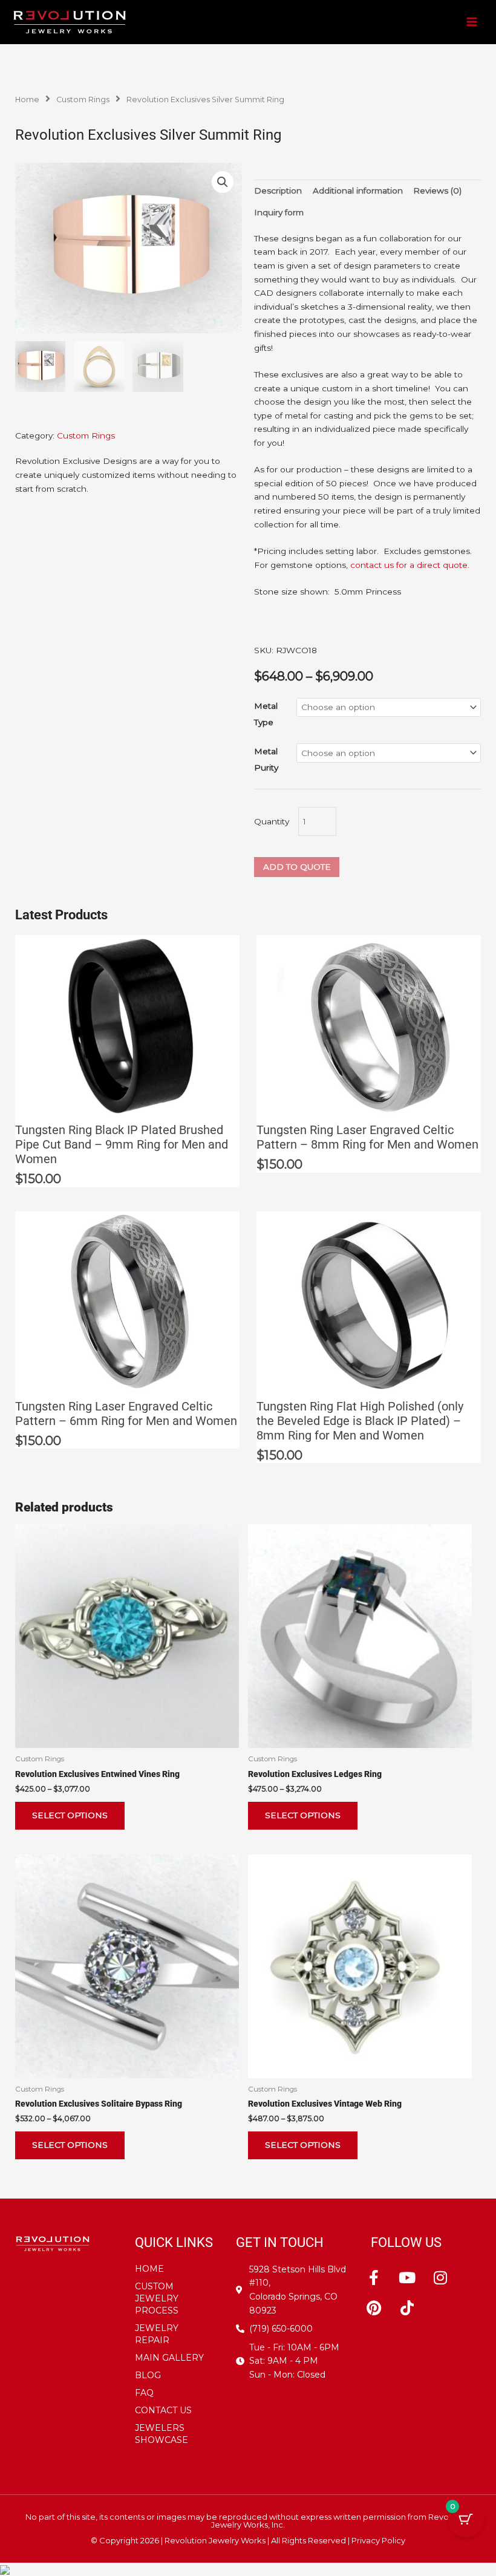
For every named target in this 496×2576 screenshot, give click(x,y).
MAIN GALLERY (169, 2358)
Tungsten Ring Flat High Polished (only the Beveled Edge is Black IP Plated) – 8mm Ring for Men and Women (360, 1421)
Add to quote (297, 867)
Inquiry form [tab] (279, 212)
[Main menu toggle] (472, 22)
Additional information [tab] (358, 191)
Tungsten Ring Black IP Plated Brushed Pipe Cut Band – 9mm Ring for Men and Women (122, 1144)
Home (27, 99)
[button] (223, 182)
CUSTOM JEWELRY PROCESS (157, 2298)
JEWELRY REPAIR (157, 2334)
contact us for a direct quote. (410, 565)
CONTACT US (163, 2410)
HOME (149, 2269)
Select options (70, 1815)
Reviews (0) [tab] (437, 191)
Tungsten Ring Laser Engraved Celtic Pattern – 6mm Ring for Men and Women (126, 1414)
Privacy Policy (378, 2540)
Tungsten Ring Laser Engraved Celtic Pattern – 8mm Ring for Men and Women (367, 1137)
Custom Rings (83, 99)
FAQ (144, 2393)
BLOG (148, 2375)
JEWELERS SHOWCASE (162, 2434)
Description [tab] (278, 191)
